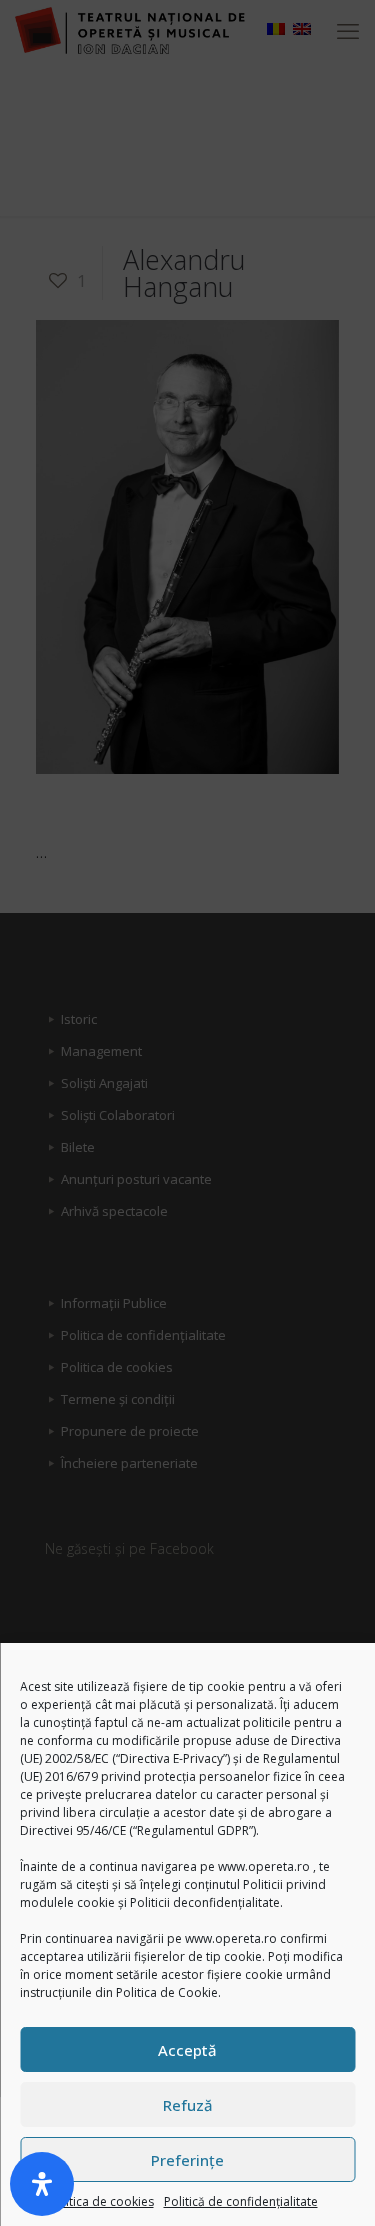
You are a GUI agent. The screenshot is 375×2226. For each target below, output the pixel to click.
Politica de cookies (101, 2201)
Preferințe (187, 2160)
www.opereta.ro (264, 1866)
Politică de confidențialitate (241, 2201)
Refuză (188, 2105)
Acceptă (187, 2050)
